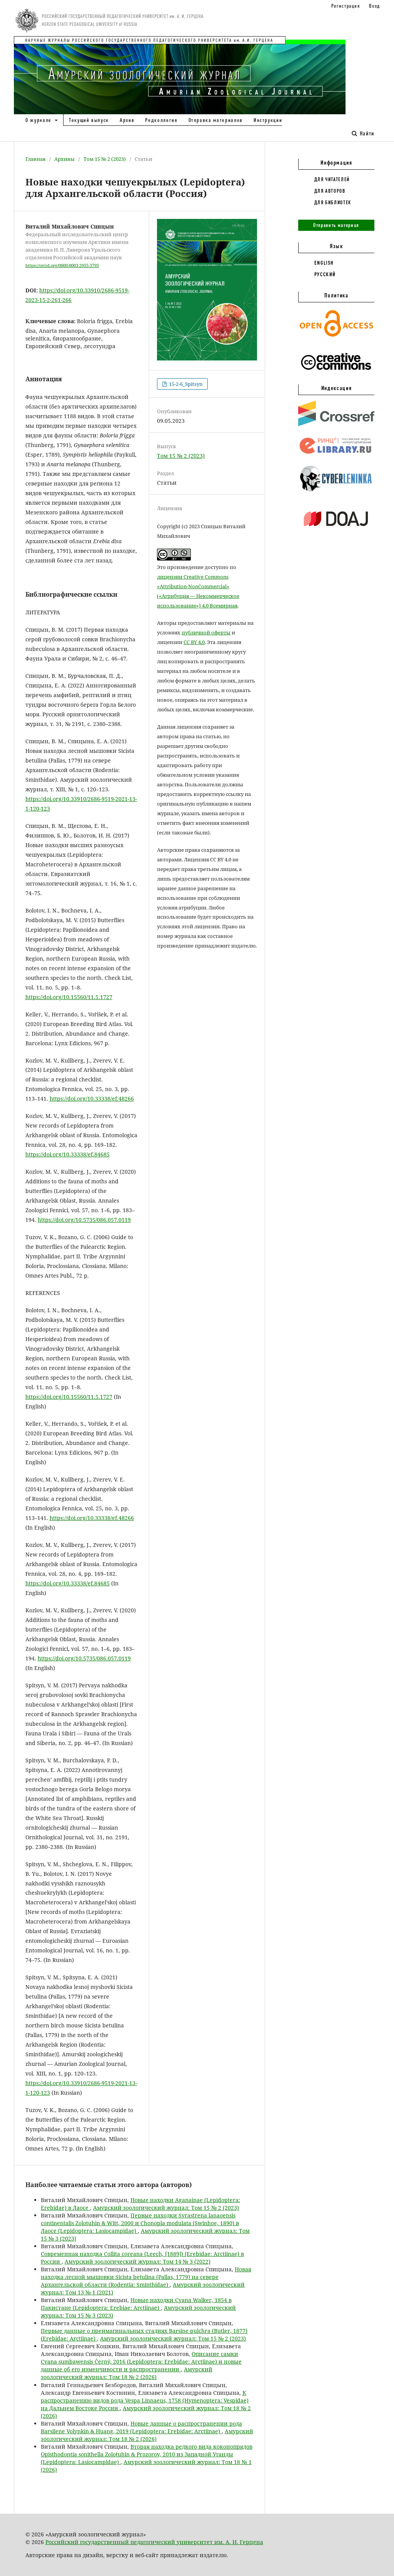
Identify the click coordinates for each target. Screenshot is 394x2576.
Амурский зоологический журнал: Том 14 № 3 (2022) (138, 2262)
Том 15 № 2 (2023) (105, 159)
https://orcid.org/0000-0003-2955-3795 (62, 265)
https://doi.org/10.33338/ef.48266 (92, 1099)
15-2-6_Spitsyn (185, 384)
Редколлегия (161, 120)
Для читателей (332, 179)
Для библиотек (333, 202)
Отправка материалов (216, 120)
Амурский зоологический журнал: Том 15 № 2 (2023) (166, 2208)
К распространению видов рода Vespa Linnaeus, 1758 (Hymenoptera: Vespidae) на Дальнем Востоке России (145, 2400)
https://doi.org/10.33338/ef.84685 (68, 1154)
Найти (366, 133)
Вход (375, 6)
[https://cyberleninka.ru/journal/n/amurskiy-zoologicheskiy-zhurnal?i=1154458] (336, 492)
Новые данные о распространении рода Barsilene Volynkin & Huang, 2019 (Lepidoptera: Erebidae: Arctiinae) (141, 2427)
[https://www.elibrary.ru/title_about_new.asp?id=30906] (336, 454)
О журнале (39, 120)
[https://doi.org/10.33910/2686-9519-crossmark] (336, 424)
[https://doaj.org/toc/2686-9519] (336, 532)
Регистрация (346, 6)
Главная (35, 159)
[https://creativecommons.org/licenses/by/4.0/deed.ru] (336, 374)
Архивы (64, 159)
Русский (325, 274)
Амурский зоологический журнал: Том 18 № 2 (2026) (127, 2373)
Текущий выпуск (89, 120)
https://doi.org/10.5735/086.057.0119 (84, 1220)
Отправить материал (336, 225)
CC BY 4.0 (194, 642)
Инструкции (268, 120)
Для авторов (330, 191)
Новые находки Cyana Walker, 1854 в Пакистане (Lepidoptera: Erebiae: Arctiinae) (136, 2304)
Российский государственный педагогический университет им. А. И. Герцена (154, 2542)
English (324, 263)
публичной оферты (206, 632)
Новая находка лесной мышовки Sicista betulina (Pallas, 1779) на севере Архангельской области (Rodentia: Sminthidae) (146, 2277)
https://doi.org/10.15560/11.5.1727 (69, 997)
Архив (127, 120)
